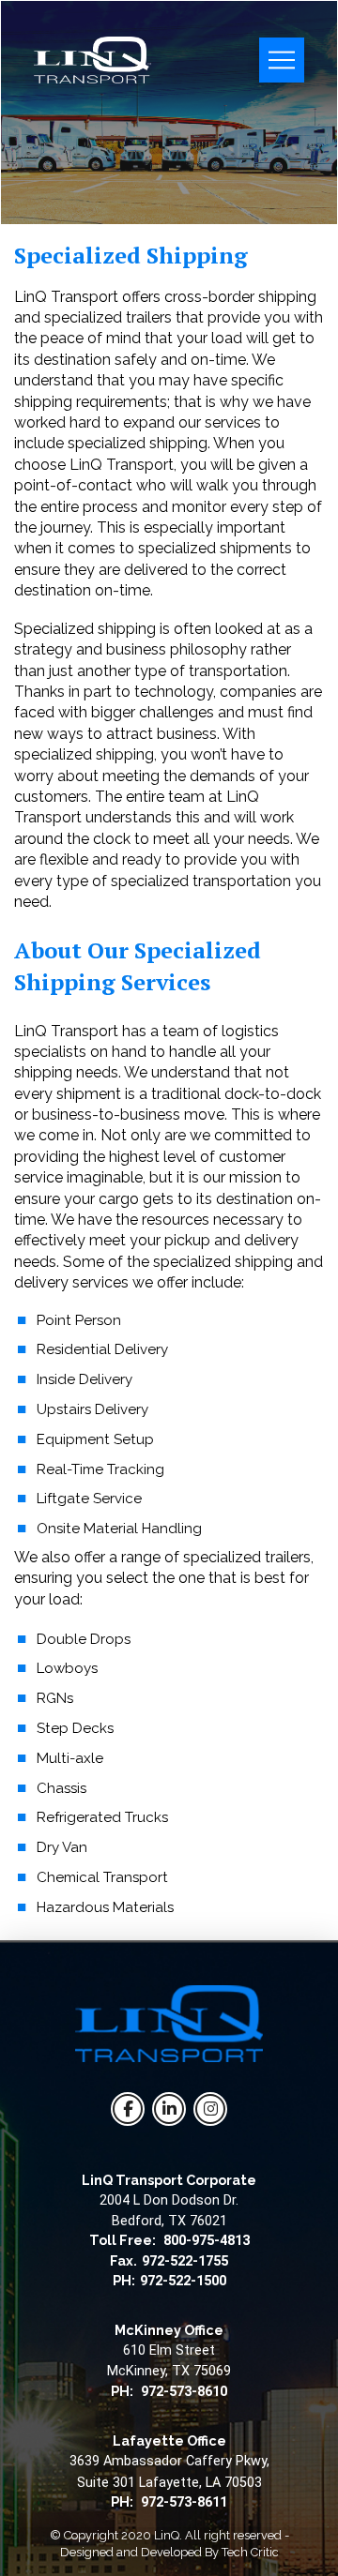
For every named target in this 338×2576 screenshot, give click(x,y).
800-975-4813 (207, 2241)
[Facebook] (128, 2109)
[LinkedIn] (169, 2109)
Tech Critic (250, 2552)
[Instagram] (210, 2109)
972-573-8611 (184, 2502)
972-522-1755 (185, 2261)
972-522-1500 (183, 2281)
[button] (282, 60)
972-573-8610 (184, 2392)
